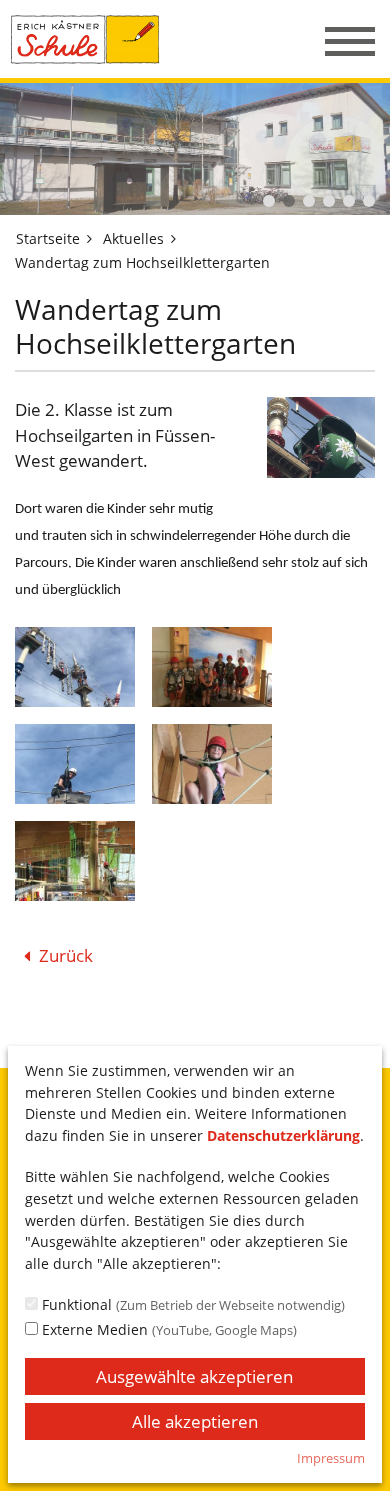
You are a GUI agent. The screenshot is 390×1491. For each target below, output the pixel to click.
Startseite (48, 238)
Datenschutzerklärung (283, 1135)
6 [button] (369, 201)
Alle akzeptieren (195, 1421)
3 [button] (309, 201)
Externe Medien (167, 1329)
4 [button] (329, 201)
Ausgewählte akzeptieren (194, 1376)
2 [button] (289, 201)
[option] (195, 149)
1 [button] (269, 201)
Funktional (191, 1304)
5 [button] (349, 201)
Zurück (66, 955)
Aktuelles (133, 238)
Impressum (331, 1458)
